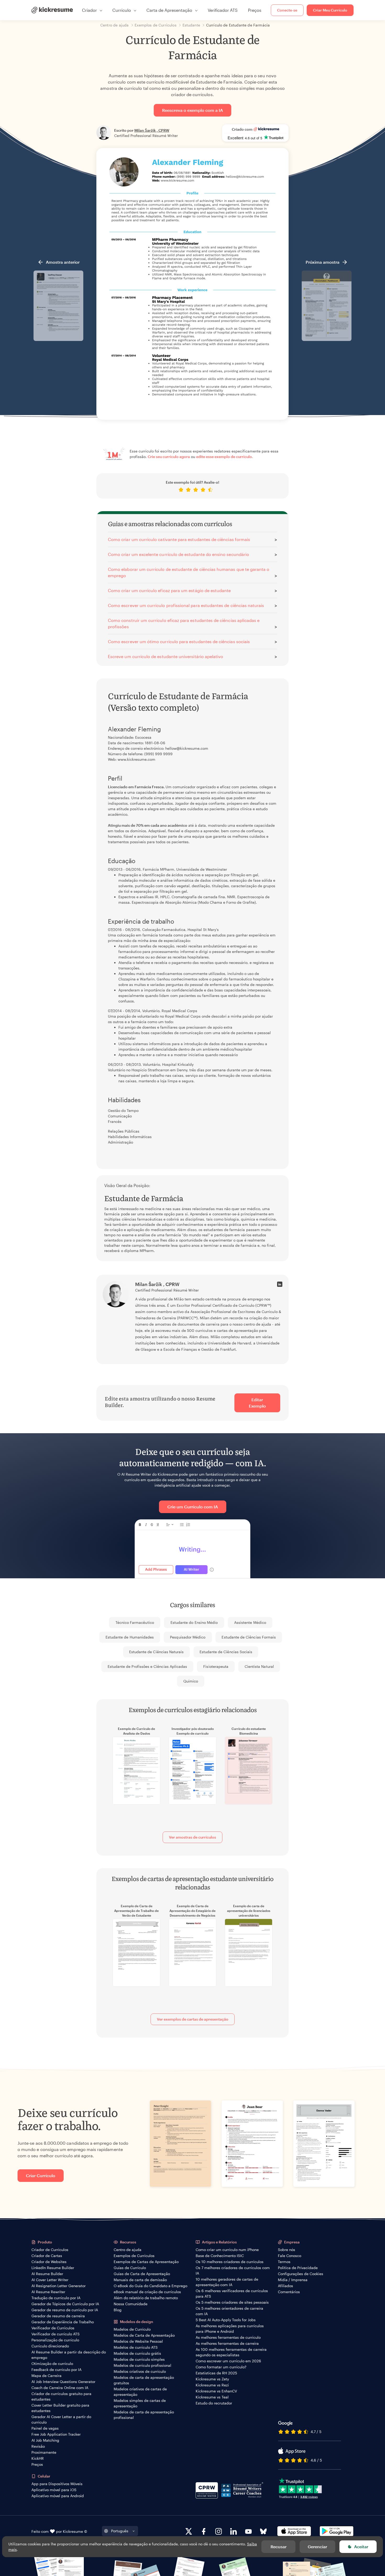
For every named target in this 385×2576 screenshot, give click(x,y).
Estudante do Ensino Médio (194, 1622)
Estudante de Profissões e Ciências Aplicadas (147, 1666)
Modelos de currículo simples (139, 2359)
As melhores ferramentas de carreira (227, 2343)
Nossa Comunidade (131, 2304)
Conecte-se (287, 10)
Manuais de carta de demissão (140, 2280)
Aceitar (361, 2547)
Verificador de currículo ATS (56, 2334)
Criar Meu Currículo (330, 10)
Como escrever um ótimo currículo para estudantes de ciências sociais (179, 641)
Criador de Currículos (50, 2250)
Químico (191, 1681)
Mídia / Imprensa (293, 2280)
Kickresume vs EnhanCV (216, 2391)
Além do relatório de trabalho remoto (146, 2298)
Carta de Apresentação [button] (169, 10)
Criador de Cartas (47, 2256)
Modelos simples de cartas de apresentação (140, 2403)
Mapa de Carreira (46, 2376)
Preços (255, 10)
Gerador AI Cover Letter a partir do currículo (61, 2419)
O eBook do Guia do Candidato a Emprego (150, 2286)
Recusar (279, 2547)
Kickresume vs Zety (212, 2379)
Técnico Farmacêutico (135, 1622)
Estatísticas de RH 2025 (216, 2373)
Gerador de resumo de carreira (58, 2316)
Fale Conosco (290, 2256)
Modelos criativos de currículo (140, 2371)
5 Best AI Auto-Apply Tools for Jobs (226, 2320)
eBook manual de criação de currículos (147, 2292)
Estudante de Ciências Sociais (226, 1652)
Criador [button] (89, 10)
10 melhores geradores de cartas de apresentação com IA (227, 2282)
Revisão (38, 2446)
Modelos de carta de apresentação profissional (144, 2415)
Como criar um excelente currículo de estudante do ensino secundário (178, 554)
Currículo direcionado (50, 2346)
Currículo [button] (122, 10)
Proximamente (44, 2452)
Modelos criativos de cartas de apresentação (140, 2392)
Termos (284, 2262)
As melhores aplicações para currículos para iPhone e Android (230, 2329)
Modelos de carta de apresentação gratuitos (144, 2380)
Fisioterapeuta (216, 1666)
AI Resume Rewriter (48, 2292)
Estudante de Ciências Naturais (156, 1652)
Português (120, 2531)
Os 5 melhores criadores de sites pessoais (232, 2302)
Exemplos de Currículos (134, 2256)
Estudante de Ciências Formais (249, 1637)
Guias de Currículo (130, 2268)
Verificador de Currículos (53, 2328)
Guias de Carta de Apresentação (142, 2274)
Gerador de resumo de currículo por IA (65, 2310)
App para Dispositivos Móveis (57, 2484)
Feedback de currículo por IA (56, 2370)
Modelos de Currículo (132, 2329)
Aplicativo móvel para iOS (54, 2490)
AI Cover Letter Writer (50, 2280)
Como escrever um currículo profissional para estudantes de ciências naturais (186, 605)
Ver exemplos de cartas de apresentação (193, 2019)
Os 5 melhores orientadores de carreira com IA (229, 2311)
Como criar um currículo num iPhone (227, 2250)
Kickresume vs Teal (212, 2397)
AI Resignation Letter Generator (59, 2286)
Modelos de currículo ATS (136, 2347)
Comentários (289, 2292)
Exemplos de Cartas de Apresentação (146, 2262)
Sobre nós (287, 2250)
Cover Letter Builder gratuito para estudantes (60, 2408)
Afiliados (285, 2286)
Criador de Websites (49, 2262)
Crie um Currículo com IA (193, 1507)
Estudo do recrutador (214, 2403)
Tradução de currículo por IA (56, 2298)
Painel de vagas (45, 2428)
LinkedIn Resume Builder (53, 2268)
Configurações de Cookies (301, 2274)
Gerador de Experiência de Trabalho (63, 2322)
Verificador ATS (223, 10)
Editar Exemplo (257, 1403)
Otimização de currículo (52, 2363)
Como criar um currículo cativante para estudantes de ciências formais (179, 539)
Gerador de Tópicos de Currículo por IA (65, 2304)
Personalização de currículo (55, 2340)
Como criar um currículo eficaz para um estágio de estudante (169, 590)
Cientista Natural (259, 1666)
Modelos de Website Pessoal (138, 2341)
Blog (118, 2310)
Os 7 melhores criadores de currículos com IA (233, 2270)
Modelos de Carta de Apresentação (144, 2335)
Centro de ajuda (128, 2250)
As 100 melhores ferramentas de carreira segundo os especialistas (231, 2352)
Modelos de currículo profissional (142, 2365)
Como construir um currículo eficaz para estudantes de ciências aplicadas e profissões (184, 623)
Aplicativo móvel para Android (58, 2496)
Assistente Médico (250, 1622)
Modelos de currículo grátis (137, 2353)
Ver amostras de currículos (192, 1837)
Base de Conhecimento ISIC (220, 2256)
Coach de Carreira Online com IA (60, 2388)
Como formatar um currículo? (221, 2367)
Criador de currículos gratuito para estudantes (61, 2396)
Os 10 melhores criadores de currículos (230, 2262)
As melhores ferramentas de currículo (228, 2337)
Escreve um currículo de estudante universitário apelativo (166, 656)
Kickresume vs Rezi (212, 2385)
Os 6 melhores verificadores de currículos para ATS (232, 2293)
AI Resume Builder (47, 2274)
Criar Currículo (41, 2175)
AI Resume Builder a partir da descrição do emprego (69, 2355)
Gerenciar (317, 2547)
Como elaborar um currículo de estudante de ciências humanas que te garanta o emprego (189, 572)
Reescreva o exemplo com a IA (192, 110)
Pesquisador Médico (188, 1637)
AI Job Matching (45, 2440)
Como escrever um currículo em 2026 (228, 2361)
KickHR (38, 2458)
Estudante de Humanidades (130, 1637)
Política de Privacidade (298, 2268)
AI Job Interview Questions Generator (63, 2382)
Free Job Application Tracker (56, 2434)
